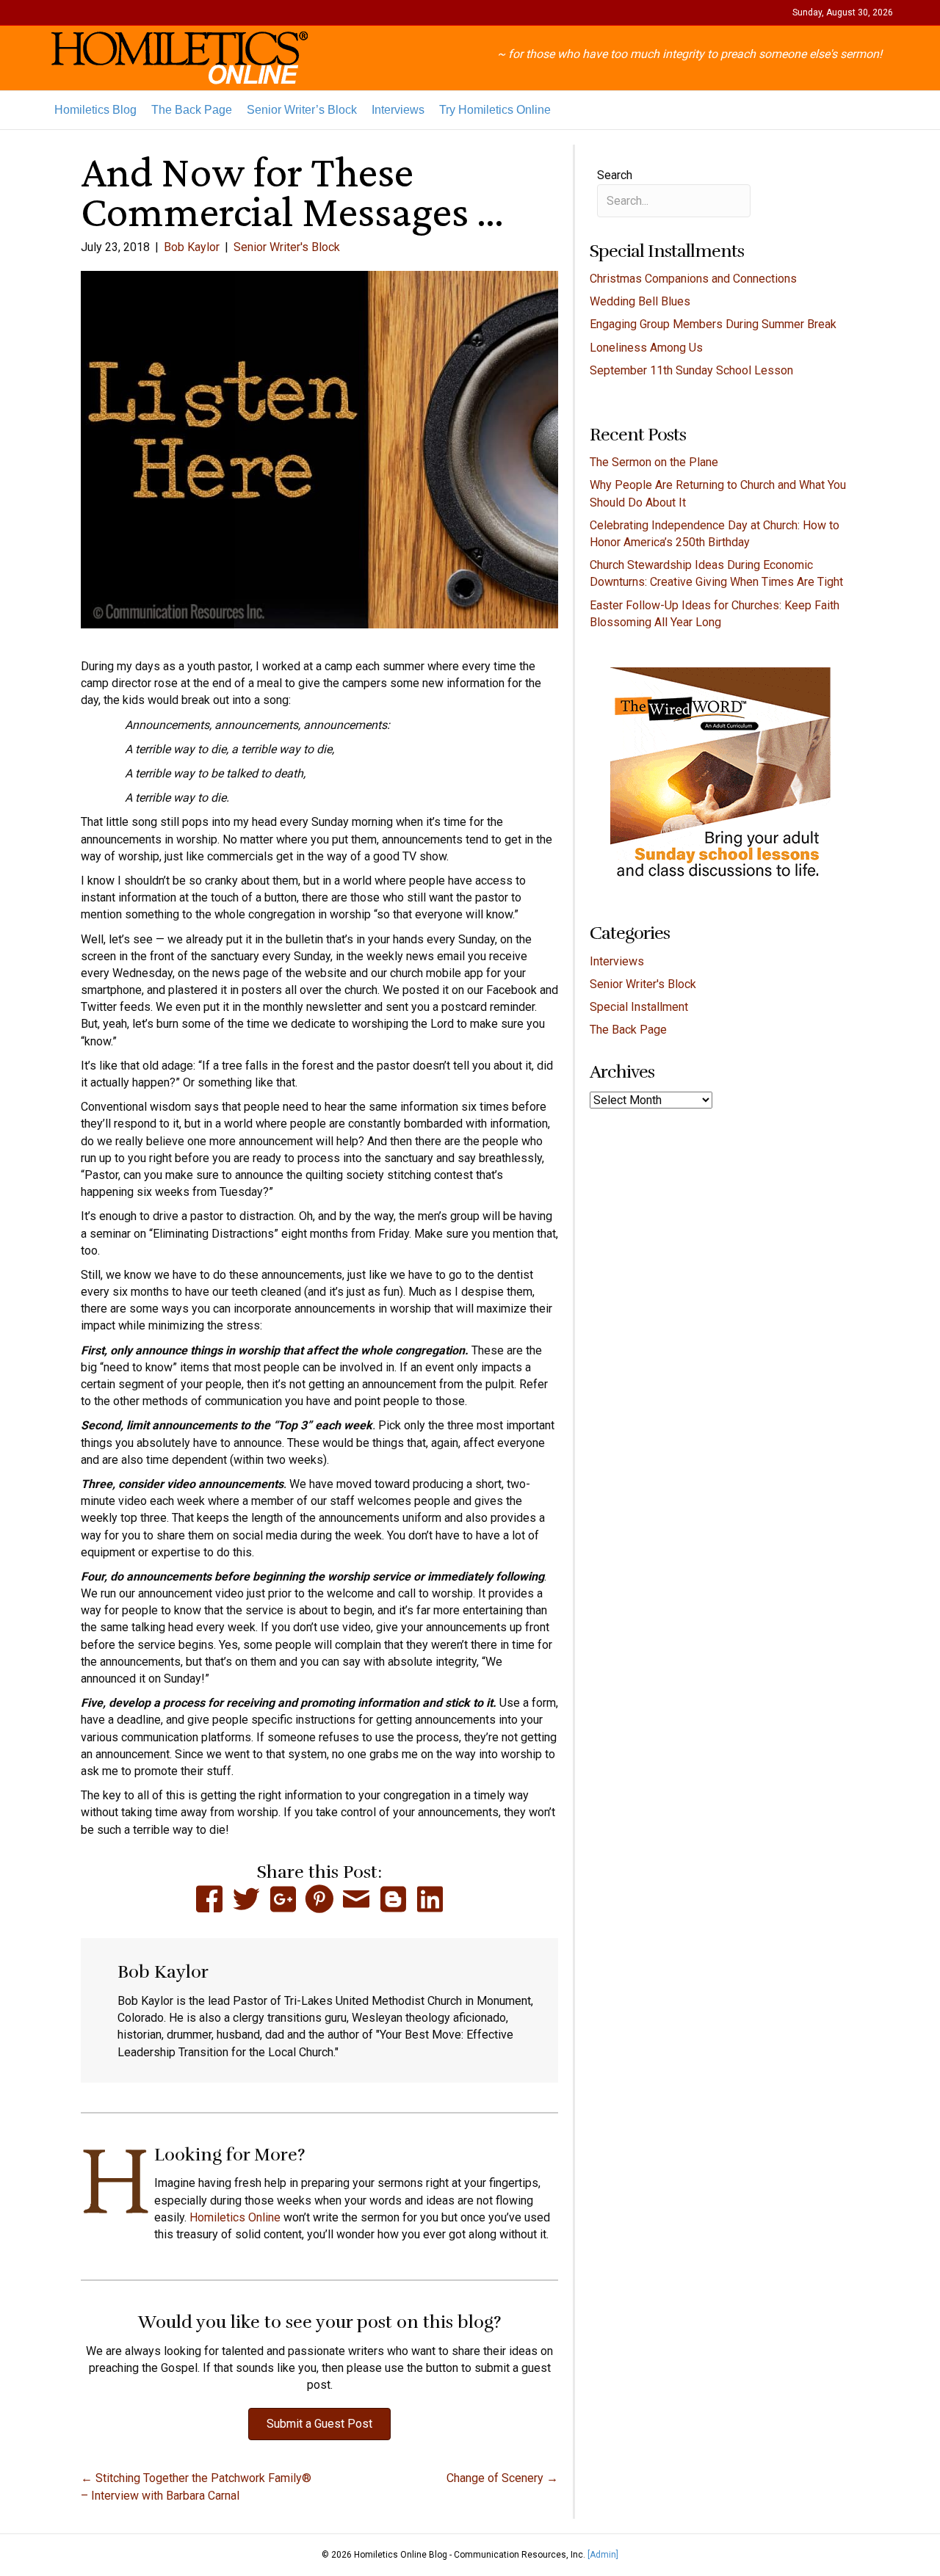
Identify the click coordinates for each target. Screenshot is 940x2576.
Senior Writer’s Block (302, 110)
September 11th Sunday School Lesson (691, 370)
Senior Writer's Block (287, 247)
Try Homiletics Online (495, 110)
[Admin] (603, 2555)
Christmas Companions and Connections (695, 279)
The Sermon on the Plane (654, 462)
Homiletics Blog (95, 110)
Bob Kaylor (192, 247)
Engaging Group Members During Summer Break (713, 324)
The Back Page (192, 110)
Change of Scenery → (502, 2478)
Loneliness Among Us (646, 348)
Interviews (398, 110)
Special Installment (639, 1007)
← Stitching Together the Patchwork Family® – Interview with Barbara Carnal (196, 2486)
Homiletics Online (235, 2217)
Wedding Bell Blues (640, 301)
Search (615, 175)
